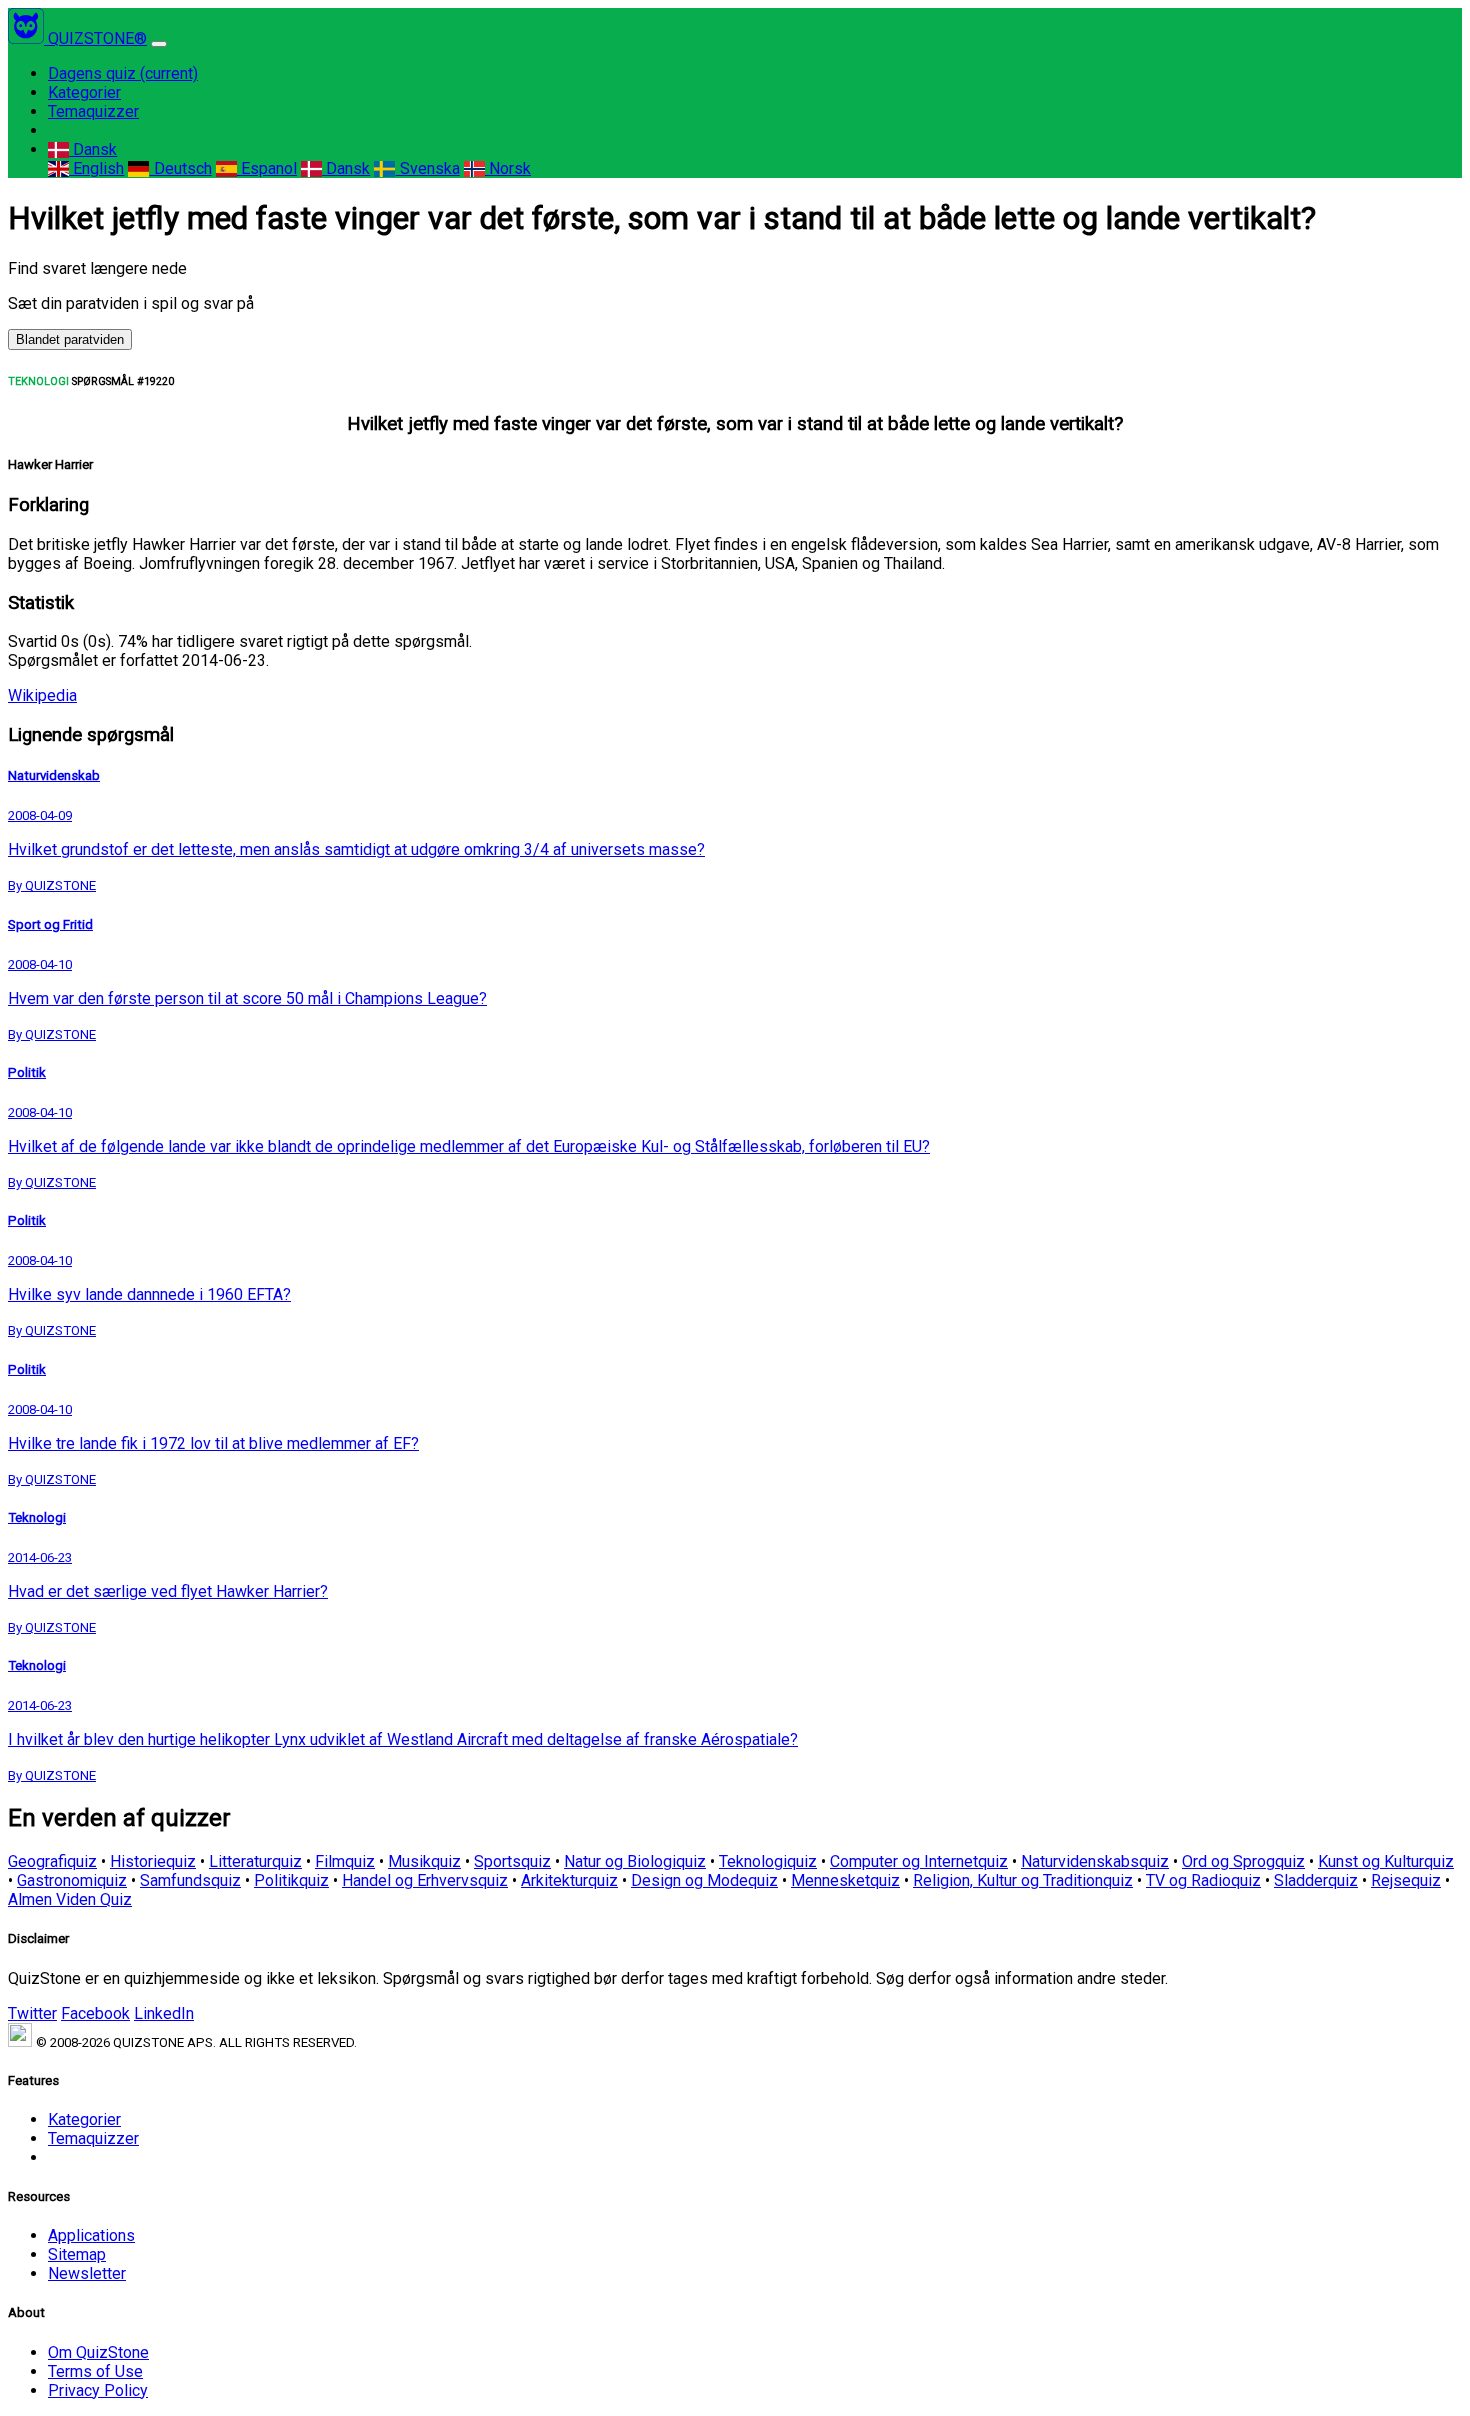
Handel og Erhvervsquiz (425, 1880)
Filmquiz (345, 1861)
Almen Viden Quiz (70, 1899)
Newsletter (87, 2273)
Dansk (93, 149)
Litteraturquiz (255, 1861)
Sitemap (77, 2254)
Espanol (267, 168)
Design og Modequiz (704, 1880)
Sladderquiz (1316, 1880)
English (96, 168)
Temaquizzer (93, 111)
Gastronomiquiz (72, 1880)
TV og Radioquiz (1203, 1880)
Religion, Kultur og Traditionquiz (1023, 1880)
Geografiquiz (52, 1861)
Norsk (508, 168)
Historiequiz (153, 1861)
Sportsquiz (512, 1861)
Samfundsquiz (190, 1880)
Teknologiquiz (768, 1861)
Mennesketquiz (845, 1880)
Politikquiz (291, 1880)
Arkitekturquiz (569, 1880)
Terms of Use (95, 2371)
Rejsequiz (1406, 1880)
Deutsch (180, 168)
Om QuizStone (98, 2352)
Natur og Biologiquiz (635, 1861)
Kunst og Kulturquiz (1386, 1861)
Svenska (427, 168)
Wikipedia (42, 695)
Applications (91, 2235)
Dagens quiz (123, 73)
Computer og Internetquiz (919, 1861)
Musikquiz (424, 1861)
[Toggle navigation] (159, 44)
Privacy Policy (98, 2390)
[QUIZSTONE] (28, 38)
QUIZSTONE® (97, 38)
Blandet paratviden (70, 339)
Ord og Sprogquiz (1243, 1861)
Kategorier (84, 92)
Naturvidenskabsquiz (1095, 1861)
